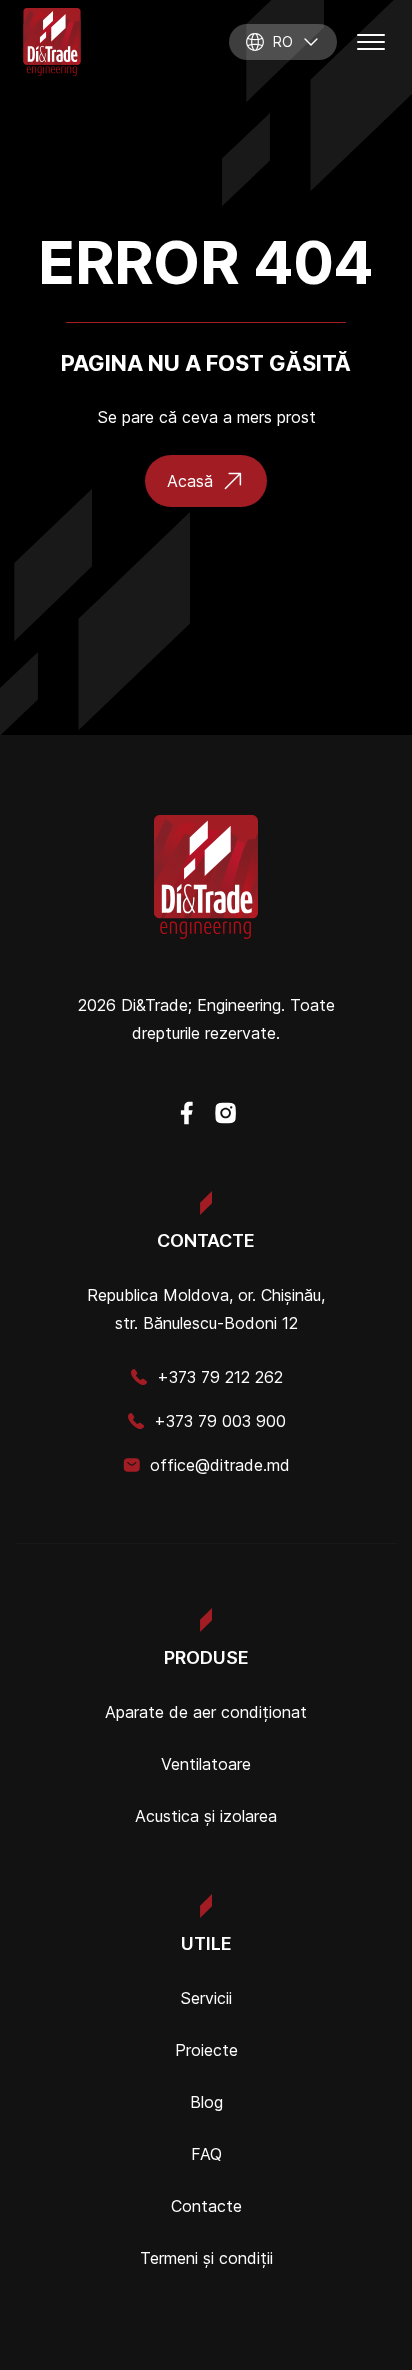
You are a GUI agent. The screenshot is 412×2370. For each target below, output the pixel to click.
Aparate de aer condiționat (206, 1712)
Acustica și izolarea (206, 1816)
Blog (206, 2102)
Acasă (190, 481)
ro (283, 41)
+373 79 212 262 (220, 1377)
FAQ (206, 2154)
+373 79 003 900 (220, 1421)
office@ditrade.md (220, 1465)
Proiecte (206, 2050)
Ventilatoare (206, 1764)
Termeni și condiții (206, 2258)
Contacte (206, 2206)
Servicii (206, 1998)
